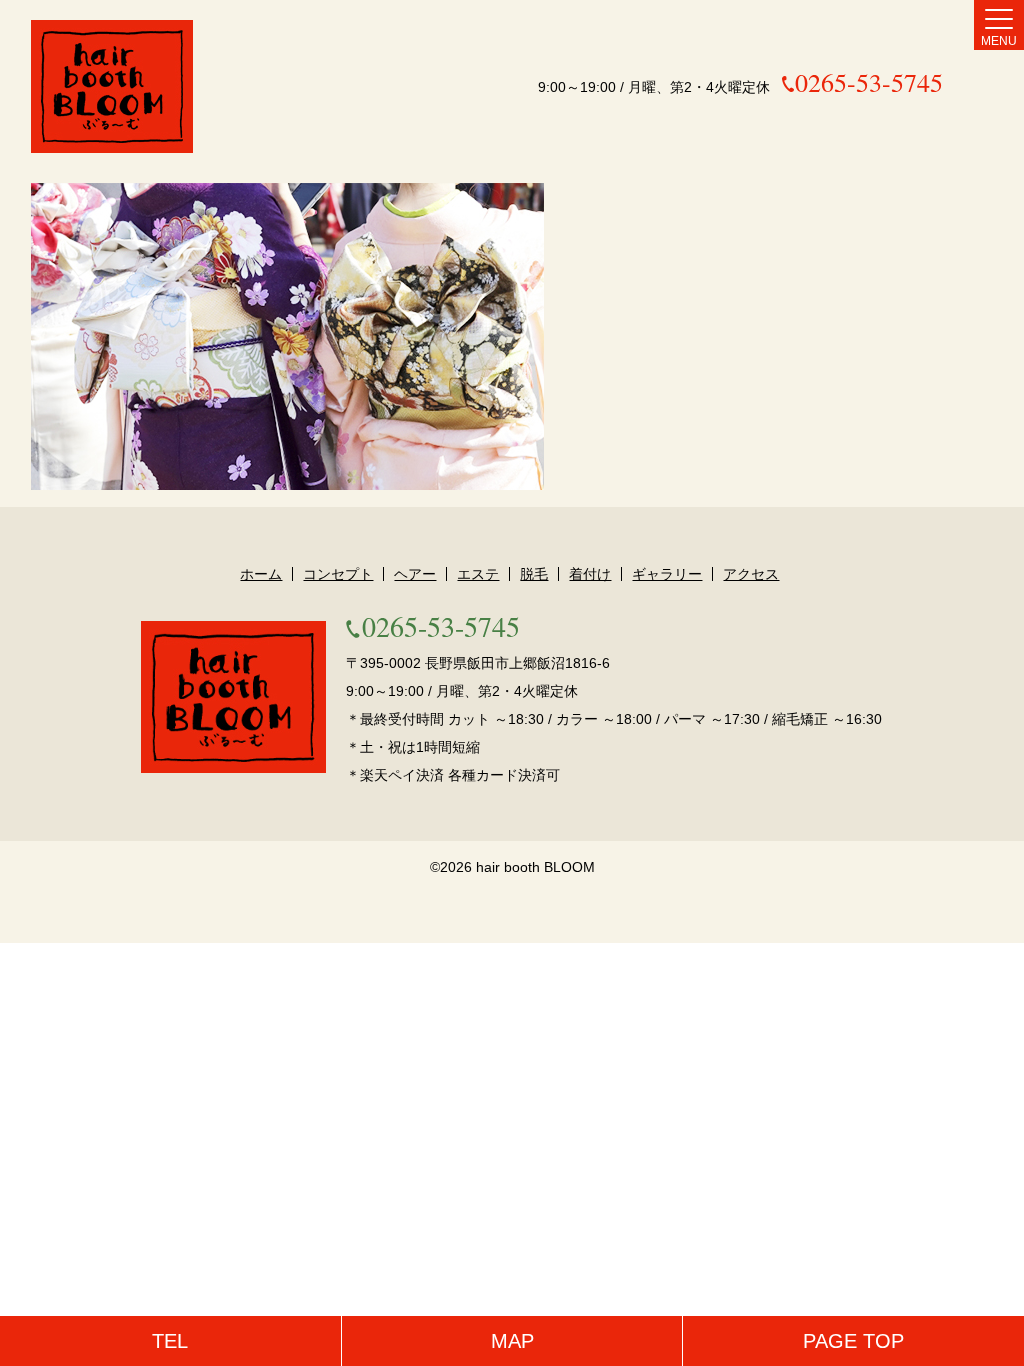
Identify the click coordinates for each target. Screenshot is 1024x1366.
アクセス (751, 574)
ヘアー (415, 574)
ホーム (261, 574)
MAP (512, 1341)
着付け (590, 574)
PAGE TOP (853, 1341)
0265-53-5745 (869, 82)
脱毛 (534, 574)
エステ (478, 574)
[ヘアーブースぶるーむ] (112, 86)
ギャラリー (667, 574)
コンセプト (338, 574)
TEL (170, 1341)
